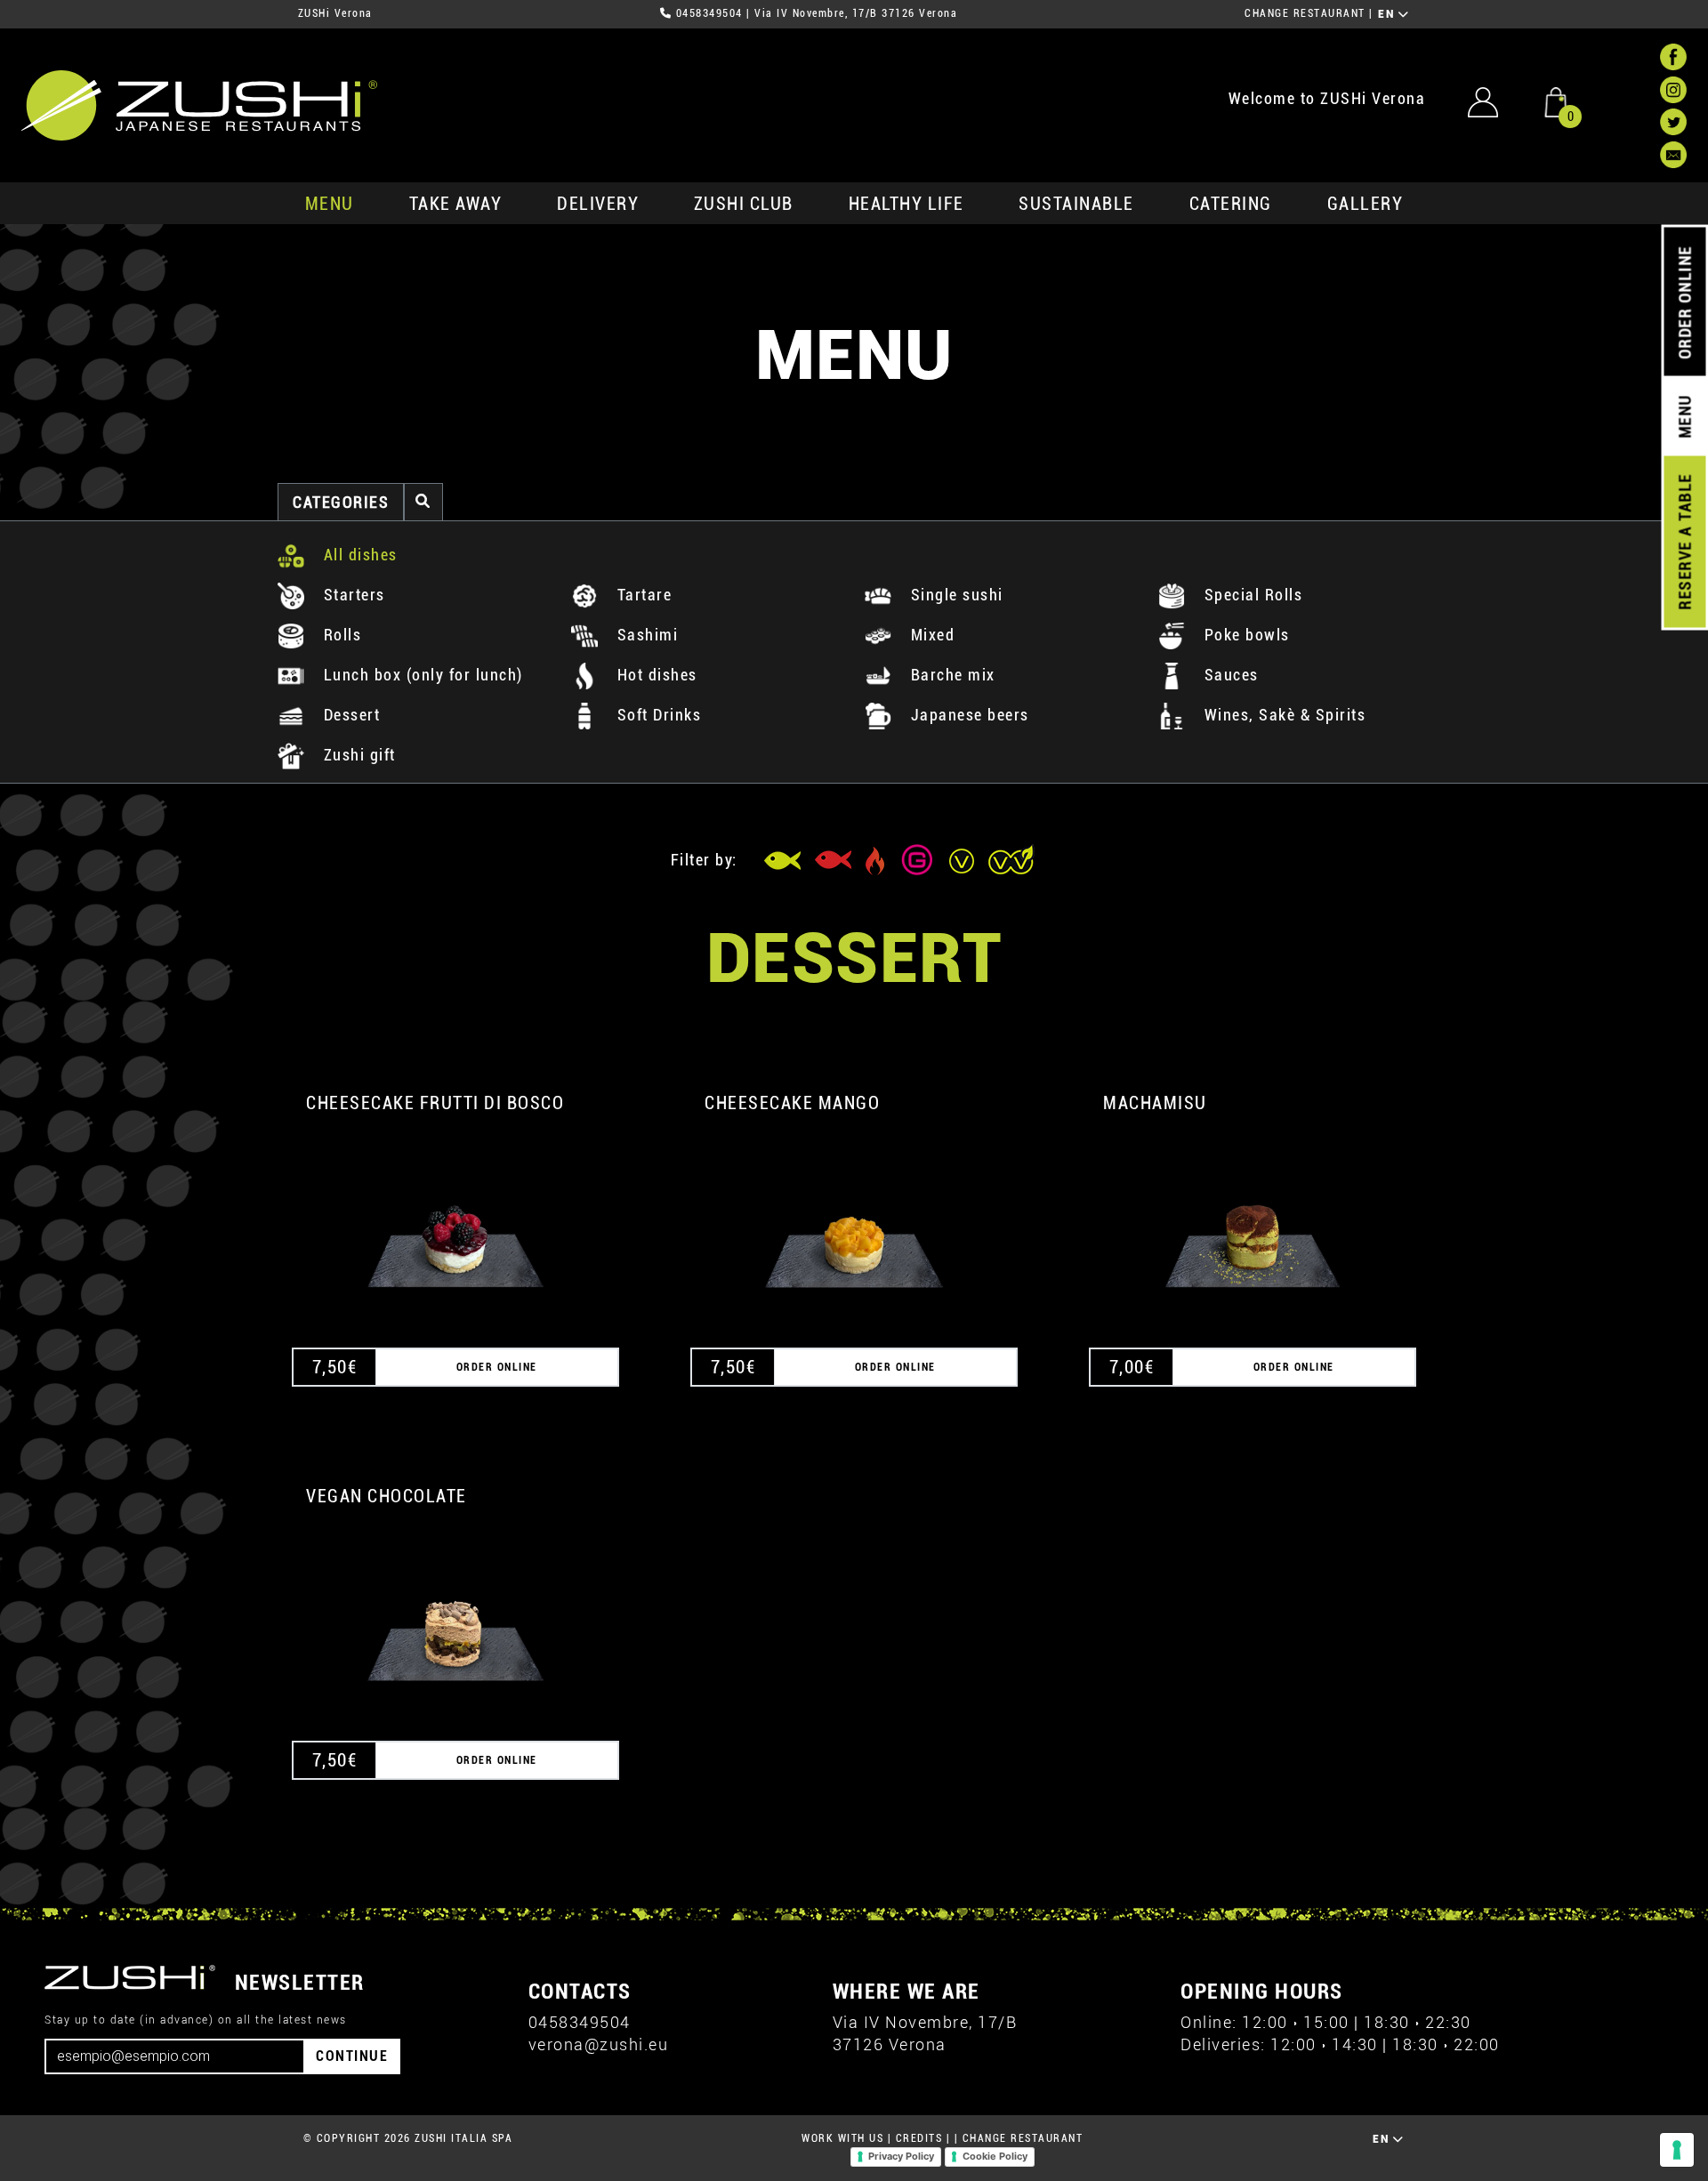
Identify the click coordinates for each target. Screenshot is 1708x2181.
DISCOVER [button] (456, 1223)
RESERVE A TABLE (1684, 542)
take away (456, 204)
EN (1388, 14)
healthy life (906, 204)
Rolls (340, 635)
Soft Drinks (657, 715)
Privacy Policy (901, 2156)
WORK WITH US (842, 2138)
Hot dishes (655, 675)
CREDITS (919, 2138)
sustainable (1076, 204)
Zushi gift (357, 755)
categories (341, 502)
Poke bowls (1245, 635)
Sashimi (645, 635)
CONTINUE (352, 2056)
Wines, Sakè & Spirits (1282, 715)
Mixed (930, 635)
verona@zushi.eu (599, 2044)
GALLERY (1366, 204)
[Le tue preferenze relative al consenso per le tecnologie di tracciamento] (1677, 2150)
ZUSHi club (744, 204)
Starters (352, 595)
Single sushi (955, 595)
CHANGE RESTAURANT (1305, 13)
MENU (330, 204)
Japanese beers (967, 715)
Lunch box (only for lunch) (421, 675)
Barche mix (951, 675)
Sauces (1229, 675)
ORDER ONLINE (1684, 302)
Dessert (349, 715)
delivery (598, 204)
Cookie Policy (995, 2156)
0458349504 (709, 13)
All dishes (358, 555)
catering (1231, 204)
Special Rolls (1251, 595)
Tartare (642, 595)
